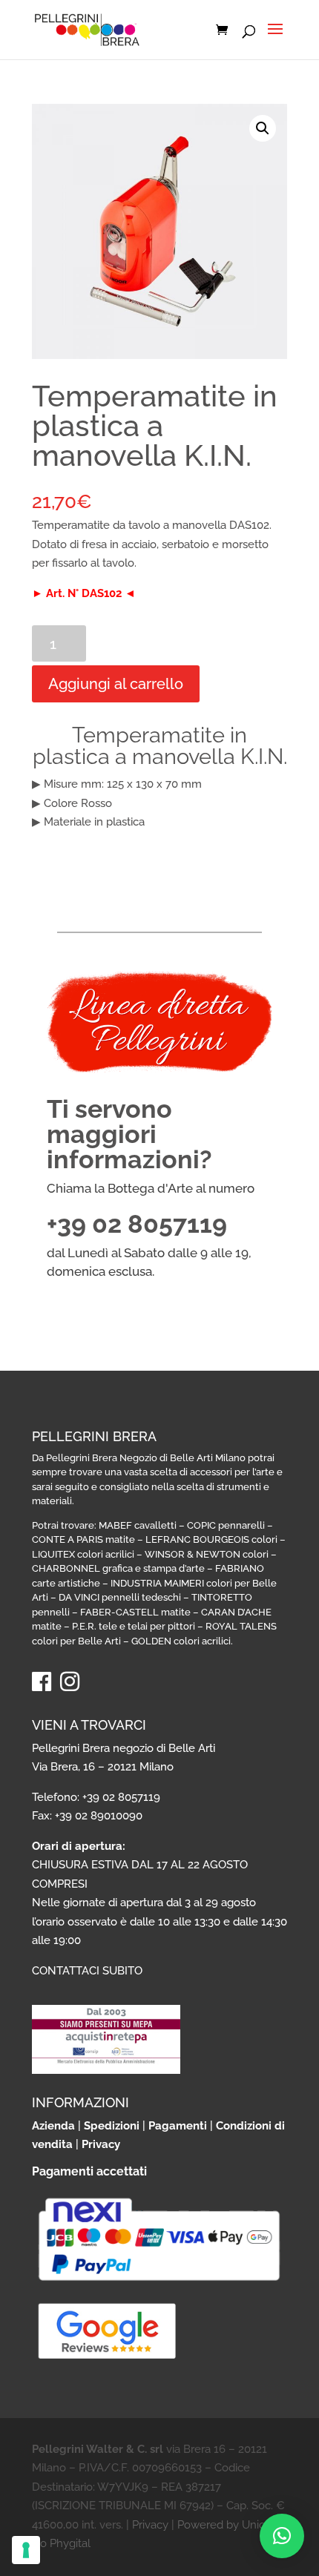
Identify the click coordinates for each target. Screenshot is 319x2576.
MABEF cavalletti (138, 1525)
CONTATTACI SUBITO (87, 1971)
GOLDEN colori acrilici (181, 1641)
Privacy (101, 2144)
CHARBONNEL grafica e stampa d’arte (118, 1568)
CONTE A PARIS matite (83, 1539)
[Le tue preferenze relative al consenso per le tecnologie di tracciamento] (26, 2550)
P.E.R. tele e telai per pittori (134, 1626)
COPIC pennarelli (226, 1525)
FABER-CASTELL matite (135, 1612)
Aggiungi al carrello (116, 684)
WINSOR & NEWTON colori (207, 1554)
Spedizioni (112, 2126)
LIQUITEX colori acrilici (83, 1554)
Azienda (53, 2126)
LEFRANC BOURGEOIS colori (211, 1539)
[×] (282, 2536)
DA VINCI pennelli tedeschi (120, 1597)
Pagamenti (178, 2126)
